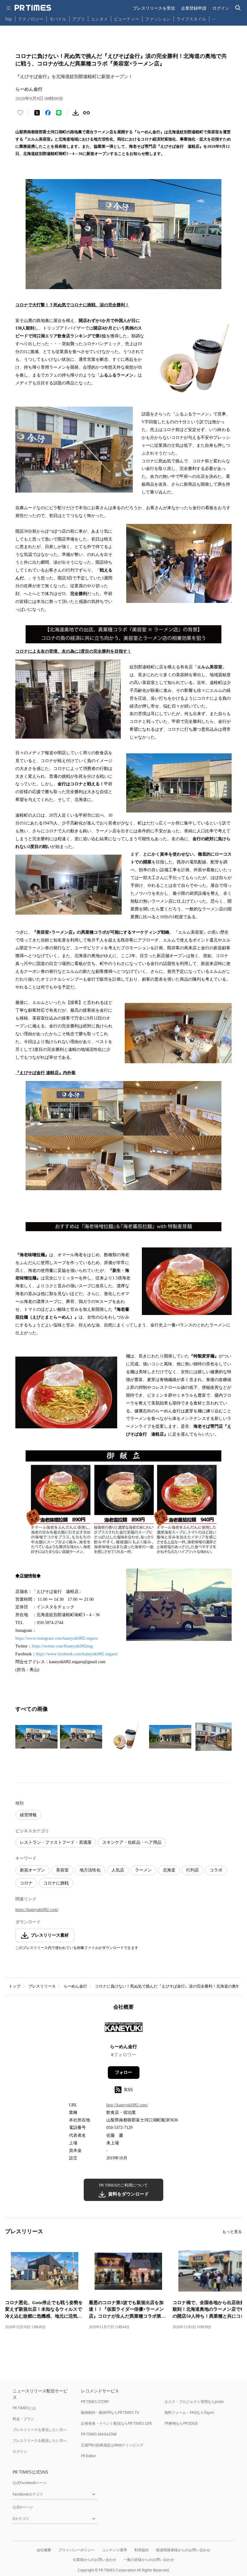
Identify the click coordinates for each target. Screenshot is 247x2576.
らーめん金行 (75, 1986)
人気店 (118, 1870)
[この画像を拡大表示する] (36, 1737)
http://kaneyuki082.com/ (127, 2105)
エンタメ (99, 19)
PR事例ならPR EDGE (181, 2423)
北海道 (169, 1870)
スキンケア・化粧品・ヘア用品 (132, 1842)
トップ (15, 1986)
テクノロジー (31, 19)
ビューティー (127, 19)
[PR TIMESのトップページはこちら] (33, 8)
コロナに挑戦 (56, 1883)
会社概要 (44, 2550)
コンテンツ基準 (114, 2550)
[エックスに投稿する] (37, 113)
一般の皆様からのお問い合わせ (149, 2560)
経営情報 (28, 1815)
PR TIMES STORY (95, 2402)
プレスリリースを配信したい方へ (40, 2440)
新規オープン (33, 1870)
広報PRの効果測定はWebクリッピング (112, 2445)
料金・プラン (23, 2419)
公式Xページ (23, 2507)
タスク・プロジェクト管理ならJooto (194, 2402)
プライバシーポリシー (77, 2550)
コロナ (26, 1883)
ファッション (158, 19)
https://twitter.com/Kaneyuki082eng (62, 1646)
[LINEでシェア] (59, 113)
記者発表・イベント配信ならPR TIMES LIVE (117, 2423)
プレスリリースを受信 (154, 8)
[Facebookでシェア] (48, 113)
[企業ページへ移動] (124, 2029)
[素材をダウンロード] (76, 113)
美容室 (62, 1870)
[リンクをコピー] (86, 113)
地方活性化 (90, 1870)
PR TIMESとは (24, 2408)
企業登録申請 (194, 8)
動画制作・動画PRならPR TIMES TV (110, 2412)
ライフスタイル (191, 19)
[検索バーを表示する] (238, 8)
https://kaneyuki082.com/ (37, 1910)
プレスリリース (42, 1986)
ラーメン (143, 1870)
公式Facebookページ (30, 2483)
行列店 (192, 1870)
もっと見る (232, 2232)
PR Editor (89, 2456)
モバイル (58, 19)
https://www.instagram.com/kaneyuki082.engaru (56, 1638)
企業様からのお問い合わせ (95, 2560)
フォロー (123, 2072)
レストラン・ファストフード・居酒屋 (56, 1842)
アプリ (79, 19)
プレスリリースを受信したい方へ (40, 2430)
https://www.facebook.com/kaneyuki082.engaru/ (77, 1654)
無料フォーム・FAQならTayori (189, 2412)
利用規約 (142, 2550)
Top (8, 19)
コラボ (216, 1870)
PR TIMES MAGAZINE (99, 2434)
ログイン (221, 8)
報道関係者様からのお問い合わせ (183, 2550)
